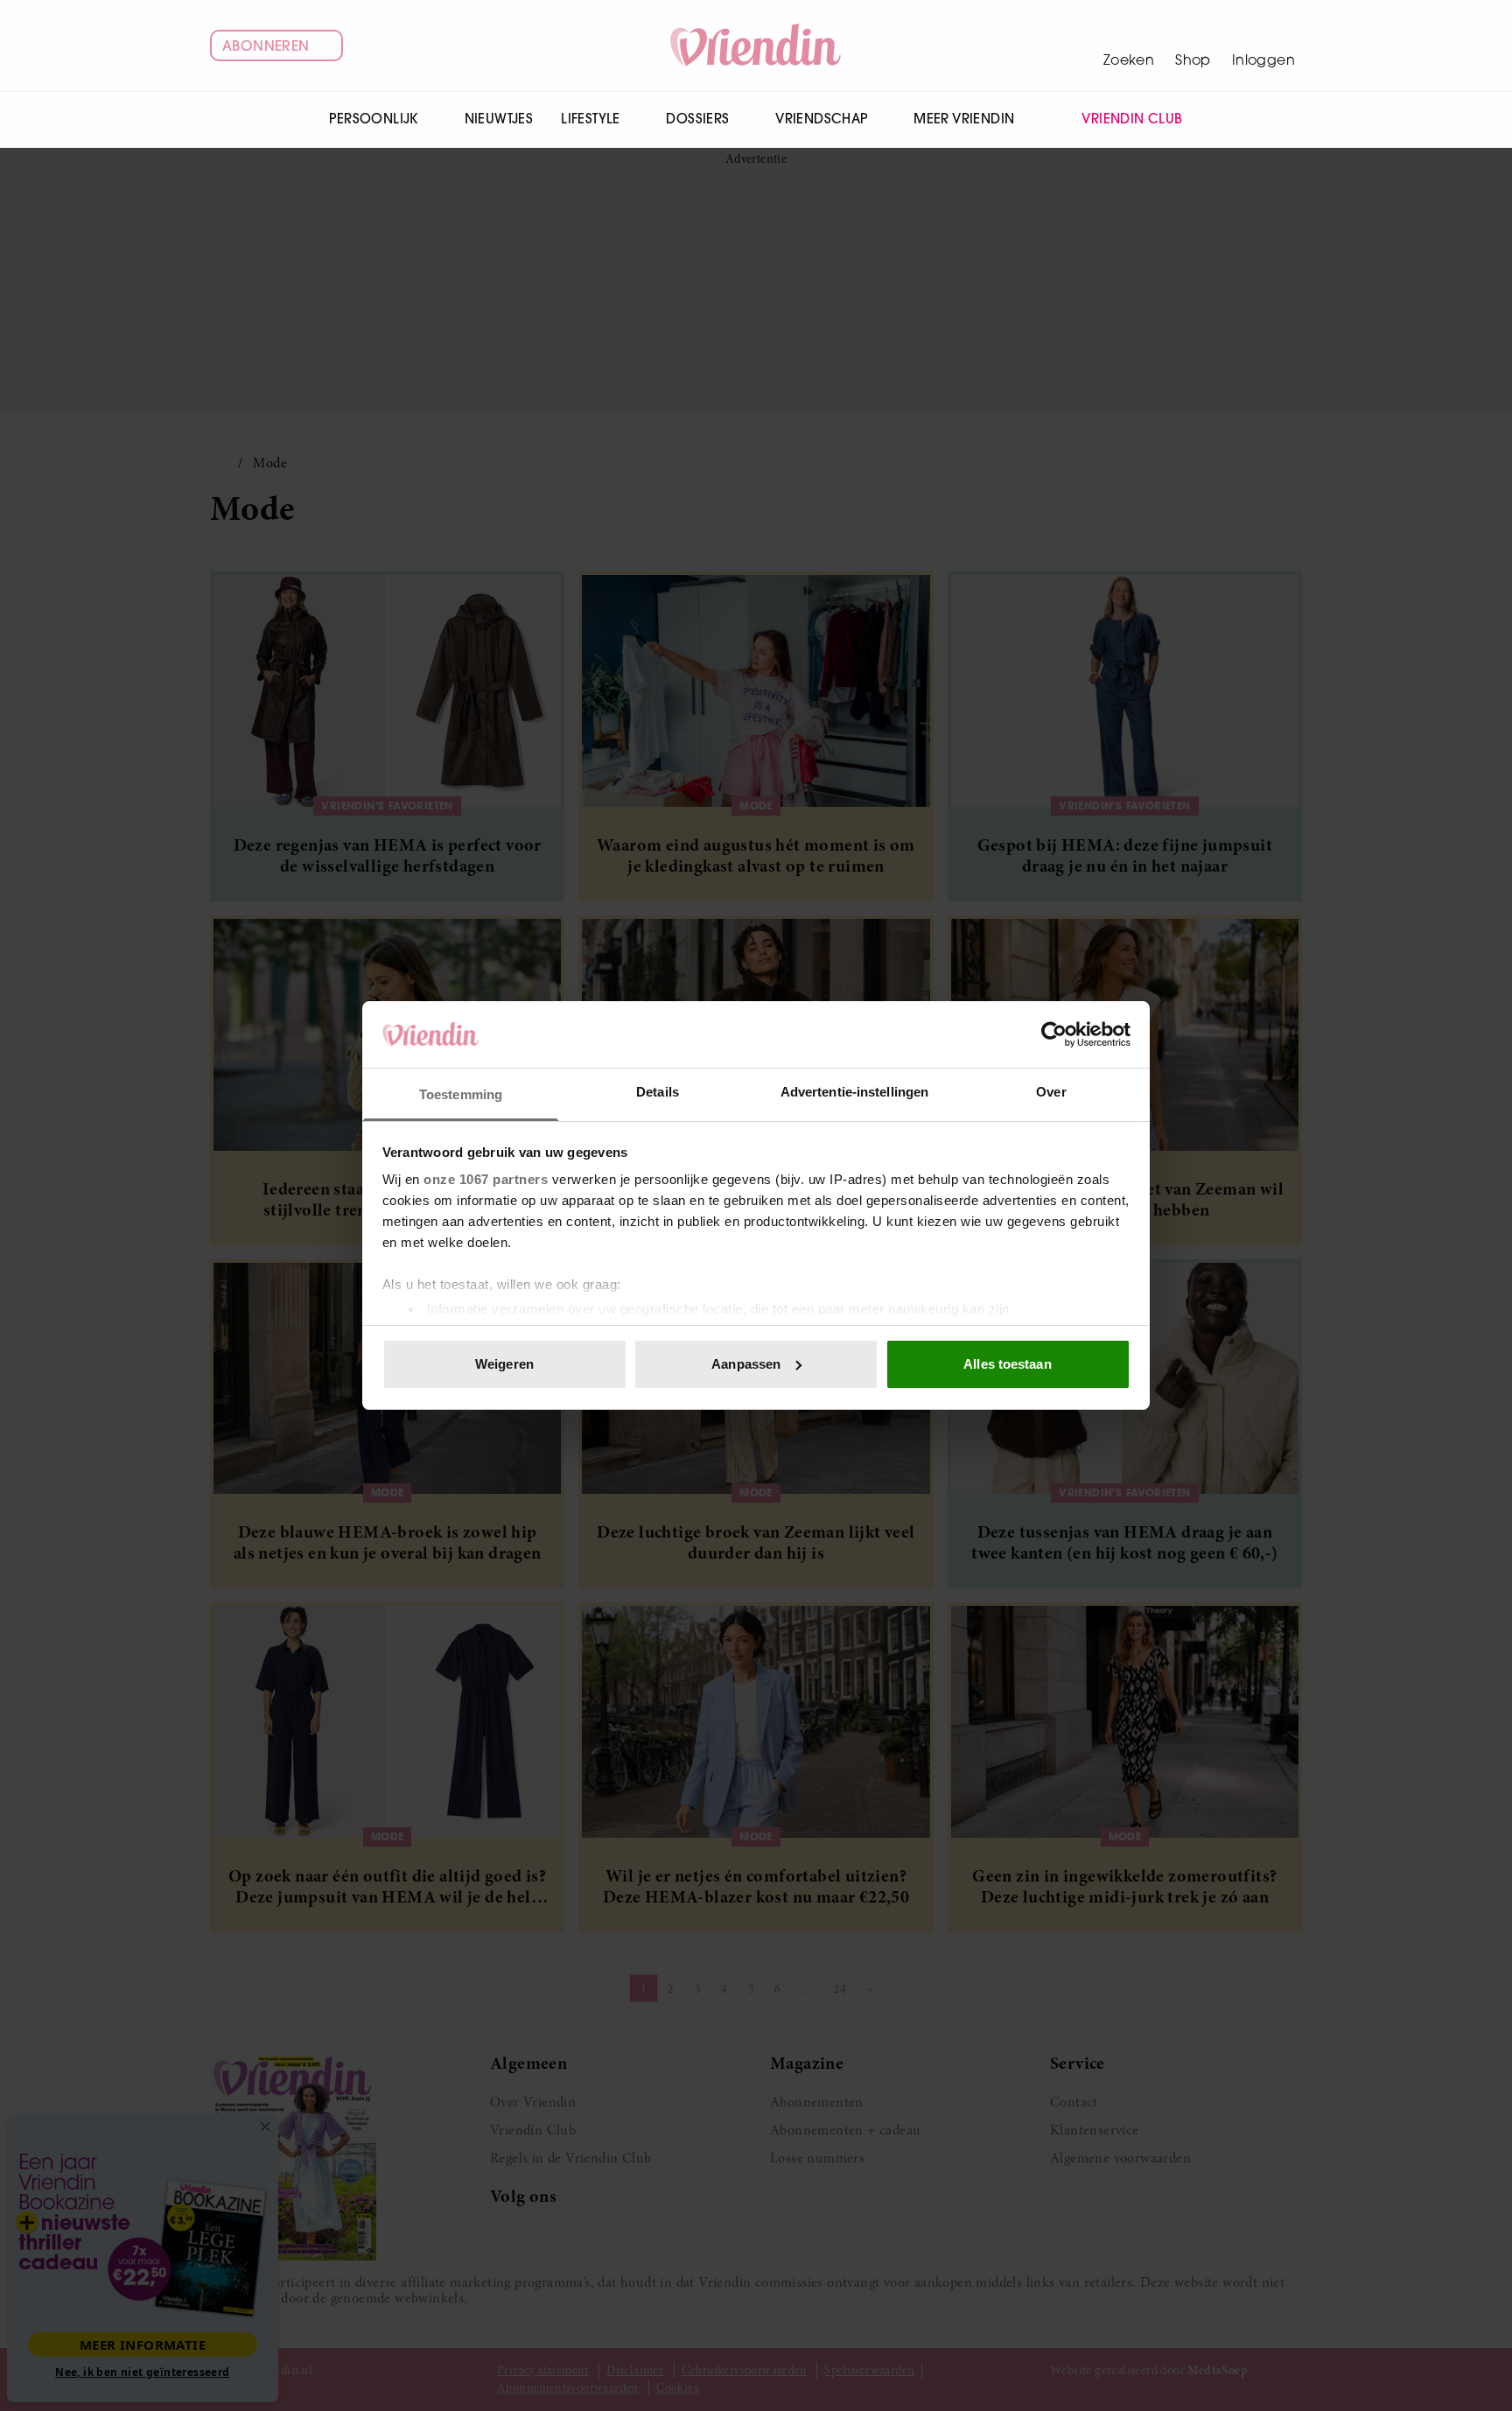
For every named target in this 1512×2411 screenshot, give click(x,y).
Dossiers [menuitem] (697, 119)
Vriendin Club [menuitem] (1132, 119)
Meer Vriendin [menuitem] (964, 119)
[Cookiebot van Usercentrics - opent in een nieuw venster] (1054, 1034)
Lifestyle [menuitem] (591, 119)
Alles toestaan (1007, 1364)
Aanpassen (746, 1364)
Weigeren (504, 1364)
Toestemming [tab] (461, 1094)
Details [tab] (658, 1092)
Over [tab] (1051, 1092)
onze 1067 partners (486, 1179)
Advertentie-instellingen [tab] (854, 1092)
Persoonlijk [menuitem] (373, 119)
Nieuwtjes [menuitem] (499, 119)
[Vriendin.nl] (756, 46)
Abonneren (266, 46)
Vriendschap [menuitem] (821, 119)
